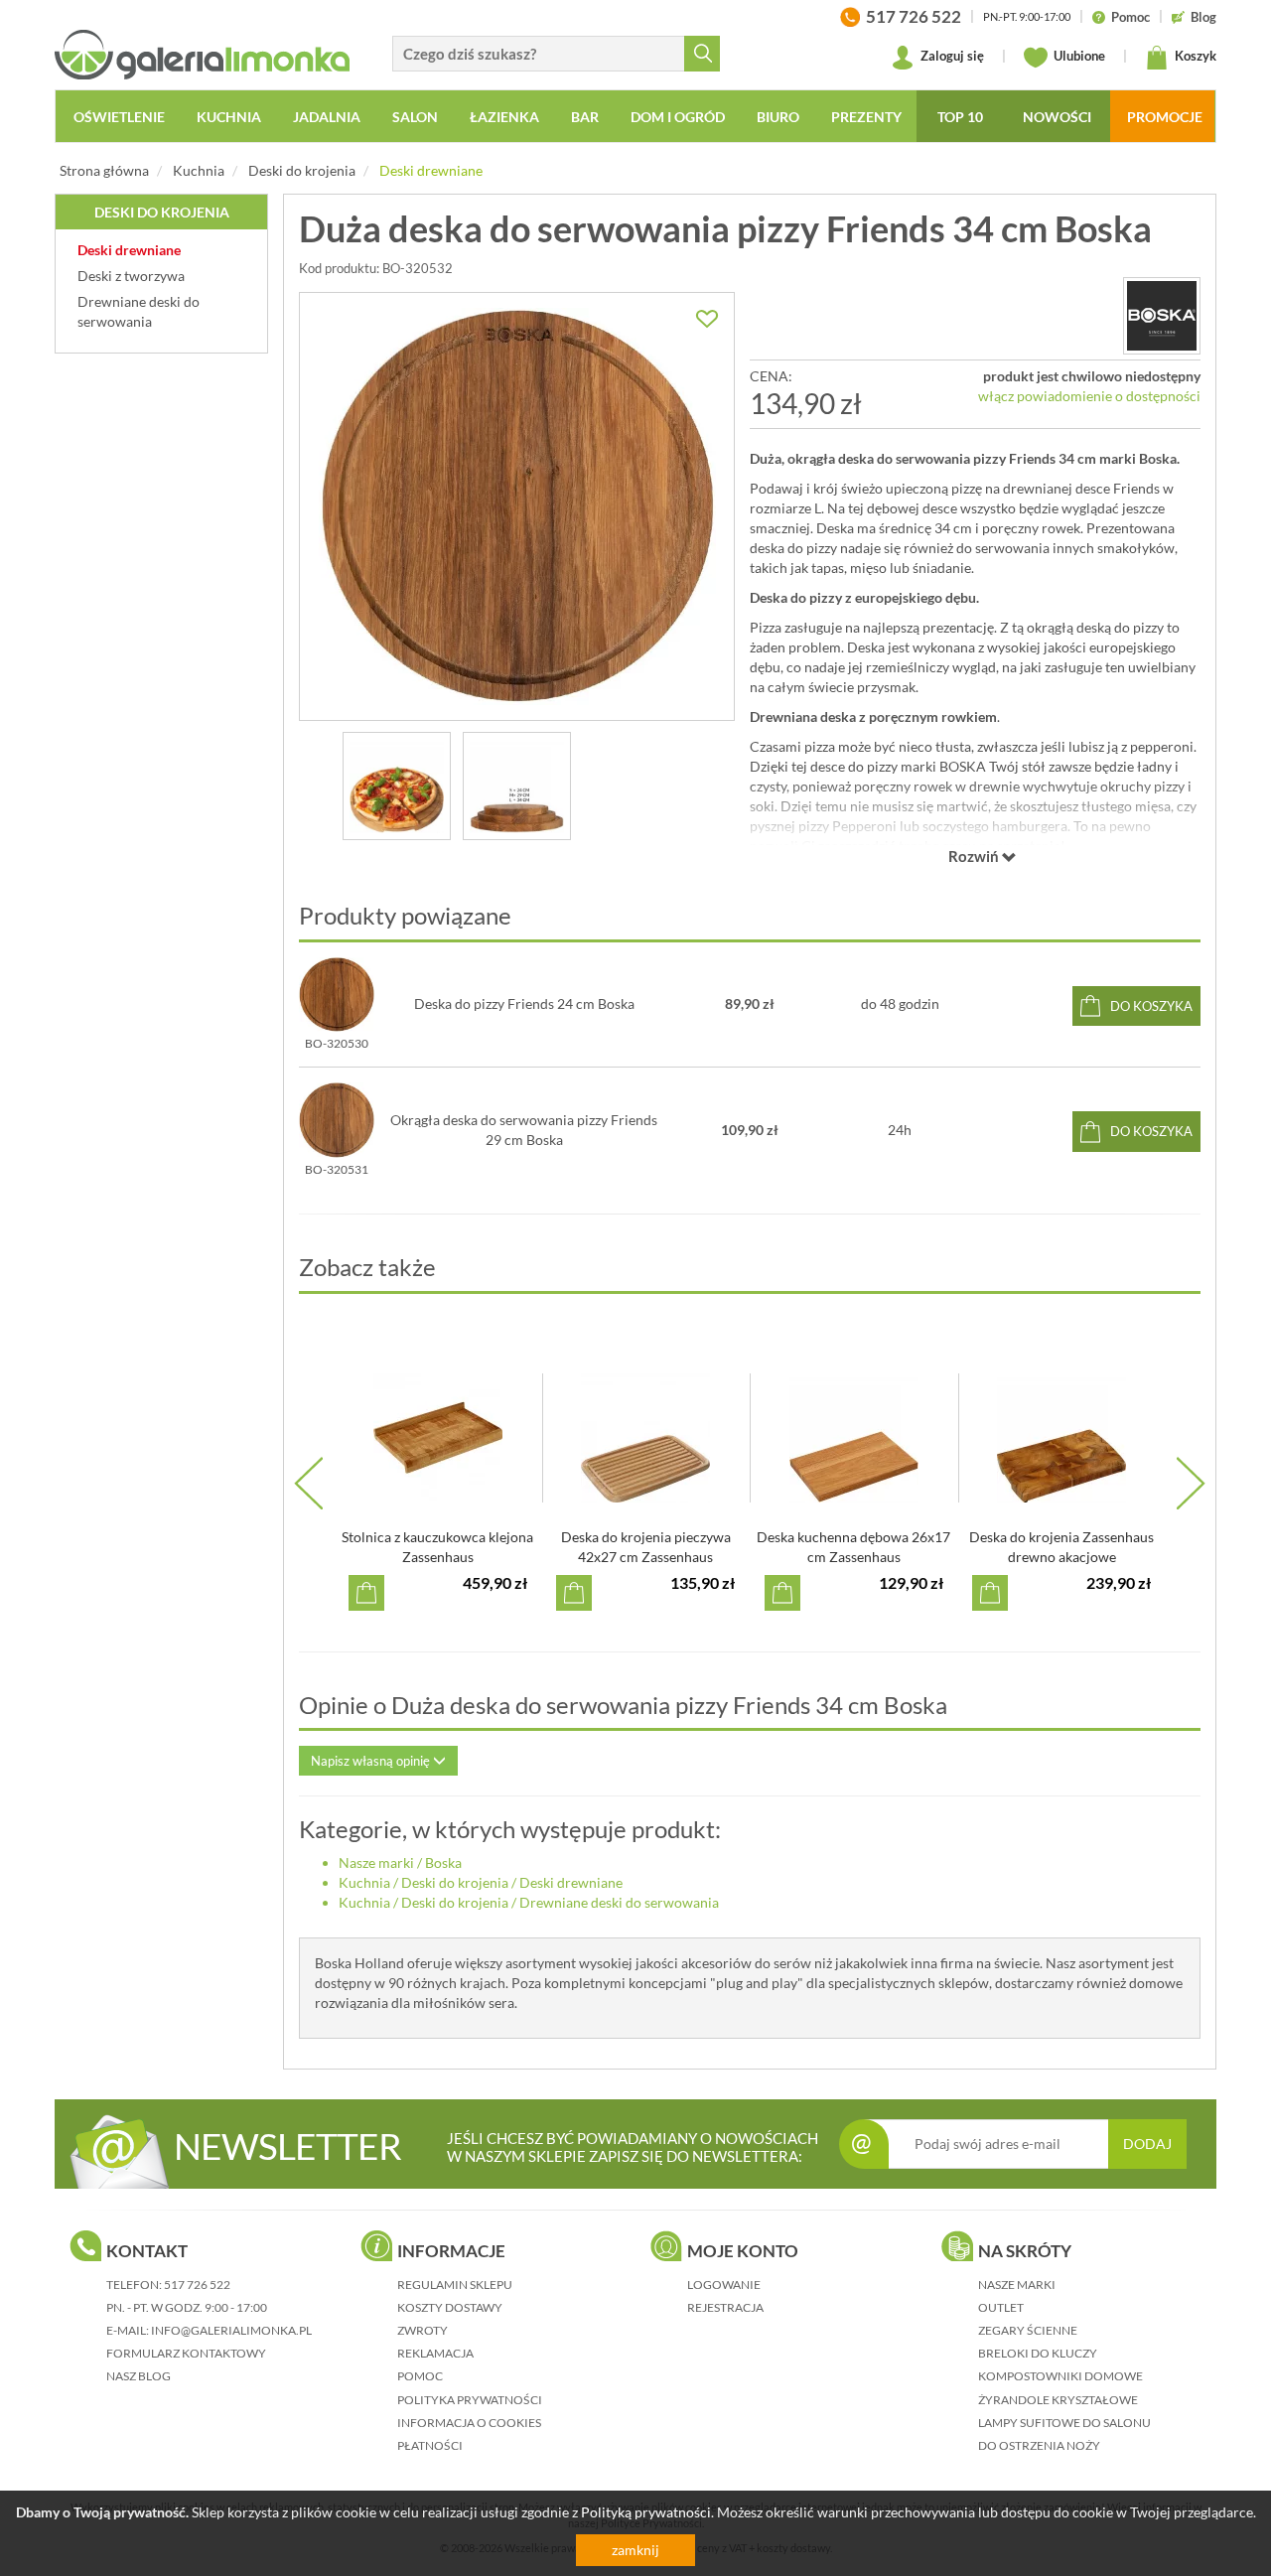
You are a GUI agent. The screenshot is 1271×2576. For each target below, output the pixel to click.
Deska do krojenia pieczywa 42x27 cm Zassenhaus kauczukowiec (646, 1557)
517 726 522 (197, 2285)
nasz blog (139, 2376)
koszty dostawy (450, 2307)
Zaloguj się (951, 56)
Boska (443, 1862)
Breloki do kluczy (1038, 2353)
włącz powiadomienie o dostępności (1089, 396)
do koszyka (1151, 1006)
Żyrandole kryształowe (1058, 2400)
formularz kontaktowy (186, 2353)
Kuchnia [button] (229, 117)
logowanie (724, 2285)
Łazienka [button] (504, 117)
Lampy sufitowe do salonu (1064, 2423)
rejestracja (725, 2307)
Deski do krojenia (302, 170)
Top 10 (960, 117)
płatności (430, 2445)
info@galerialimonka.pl (231, 2330)
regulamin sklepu (455, 2285)
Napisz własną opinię (372, 1761)
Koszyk (1194, 56)
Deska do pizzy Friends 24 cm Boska (524, 1003)
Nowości (1057, 117)
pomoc (420, 2376)
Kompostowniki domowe (1060, 2376)
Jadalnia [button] (327, 117)
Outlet (1001, 2307)
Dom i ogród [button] (678, 117)
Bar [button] (585, 117)
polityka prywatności (470, 2400)
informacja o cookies (469, 2423)
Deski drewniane (431, 170)
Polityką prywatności (646, 2512)
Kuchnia (199, 170)
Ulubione (1078, 56)
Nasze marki (376, 1862)
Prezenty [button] (866, 117)
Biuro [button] (778, 117)
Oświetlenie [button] (119, 117)
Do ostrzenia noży (1039, 2445)
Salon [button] (415, 117)
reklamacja (435, 2353)
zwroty (423, 2330)
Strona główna (104, 170)
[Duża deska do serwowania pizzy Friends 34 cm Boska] (517, 506)
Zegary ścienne (1028, 2330)
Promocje (1165, 117)
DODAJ (1147, 2144)
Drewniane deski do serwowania (619, 1902)
